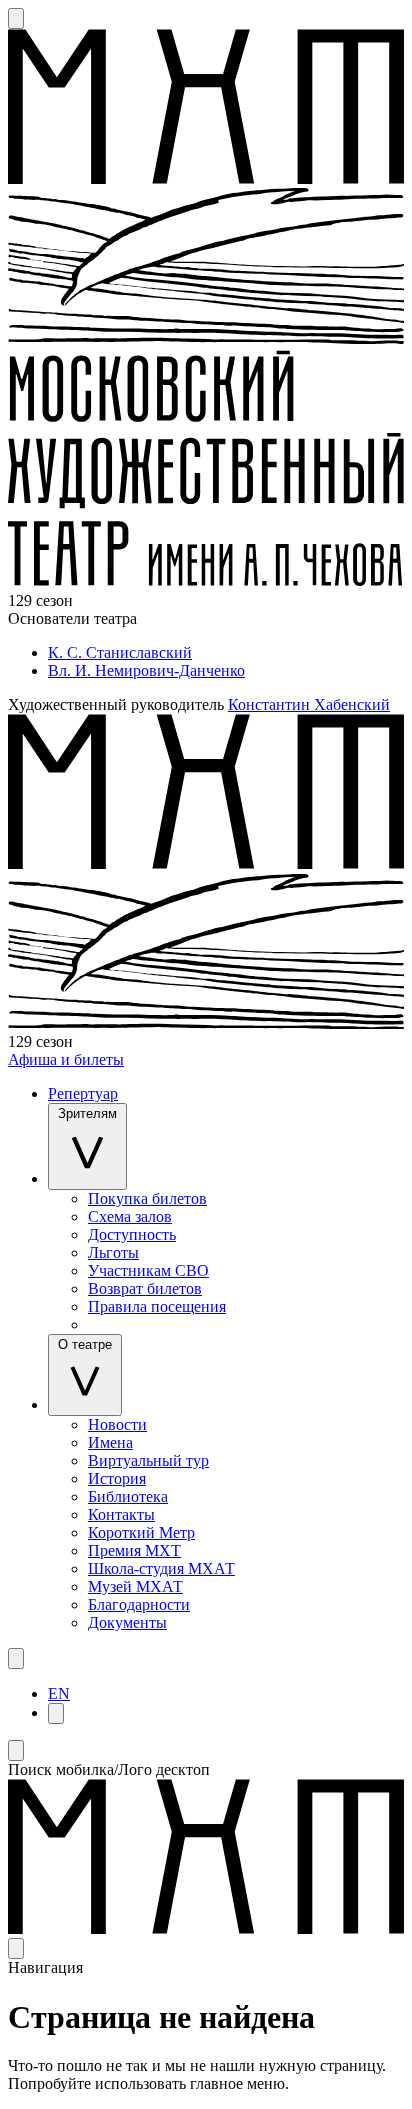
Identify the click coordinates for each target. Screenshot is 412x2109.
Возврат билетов (145, 1288)
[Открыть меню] (16, 1658)
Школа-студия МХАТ (161, 1568)
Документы (127, 1622)
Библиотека (128, 1496)
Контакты (121, 1514)
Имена (110, 1442)
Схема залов (130, 1216)
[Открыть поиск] (16, 18)
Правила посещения (157, 1306)
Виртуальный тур (148, 1460)
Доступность (132, 1234)
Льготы (113, 1252)
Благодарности (139, 1604)
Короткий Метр (141, 1532)
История (117, 1478)
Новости (117, 1424)
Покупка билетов (147, 1198)
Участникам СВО (148, 1270)
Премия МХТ (134, 1550)
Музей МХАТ (135, 1586)
